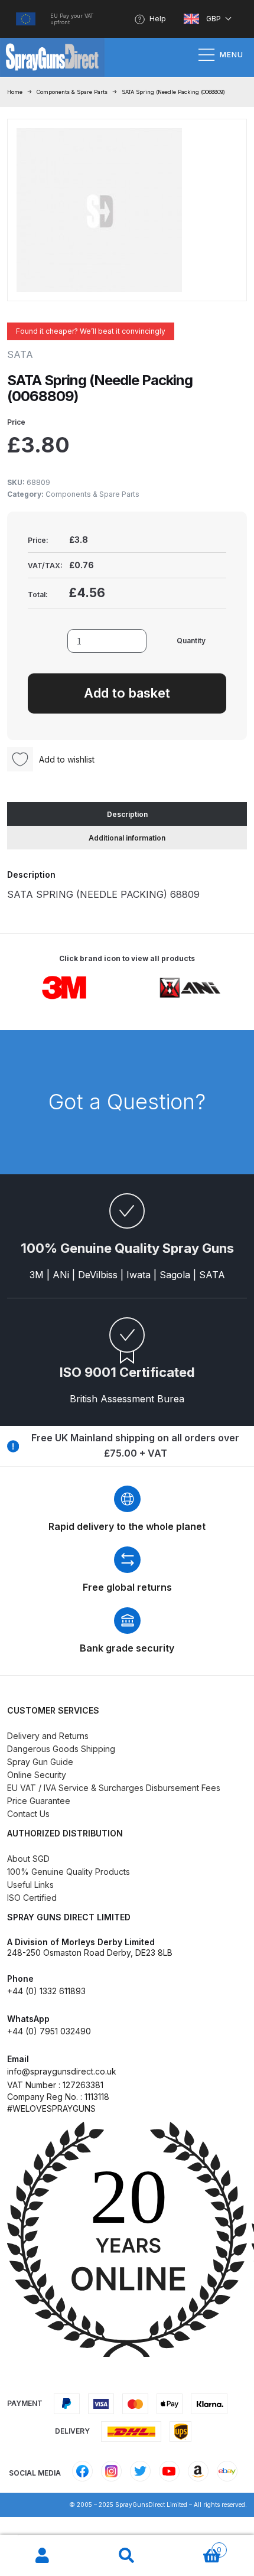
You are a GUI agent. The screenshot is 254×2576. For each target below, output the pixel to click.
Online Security (37, 1775)
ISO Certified (32, 1898)
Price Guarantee (39, 1801)
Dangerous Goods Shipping (61, 1749)
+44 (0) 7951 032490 (49, 2031)
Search (127, 2556)
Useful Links (30, 1885)
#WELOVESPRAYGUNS (51, 2108)
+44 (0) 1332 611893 (46, 1991)
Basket (196, 2546)
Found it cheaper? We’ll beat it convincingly (91, 331)
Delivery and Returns (48, 1736)
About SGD (28, 1859)
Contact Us (28, 1814)
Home (15, 92)
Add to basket (127, 693)
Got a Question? (127, 1102)
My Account (42, 2556)
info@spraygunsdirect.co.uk (62, 2071)
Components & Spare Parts (72, 92)
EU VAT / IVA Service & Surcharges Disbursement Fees (114, 1788)
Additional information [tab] (127, 838)
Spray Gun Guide (40, 1762)
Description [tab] (127, 814)
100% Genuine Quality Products (69, 1872)
